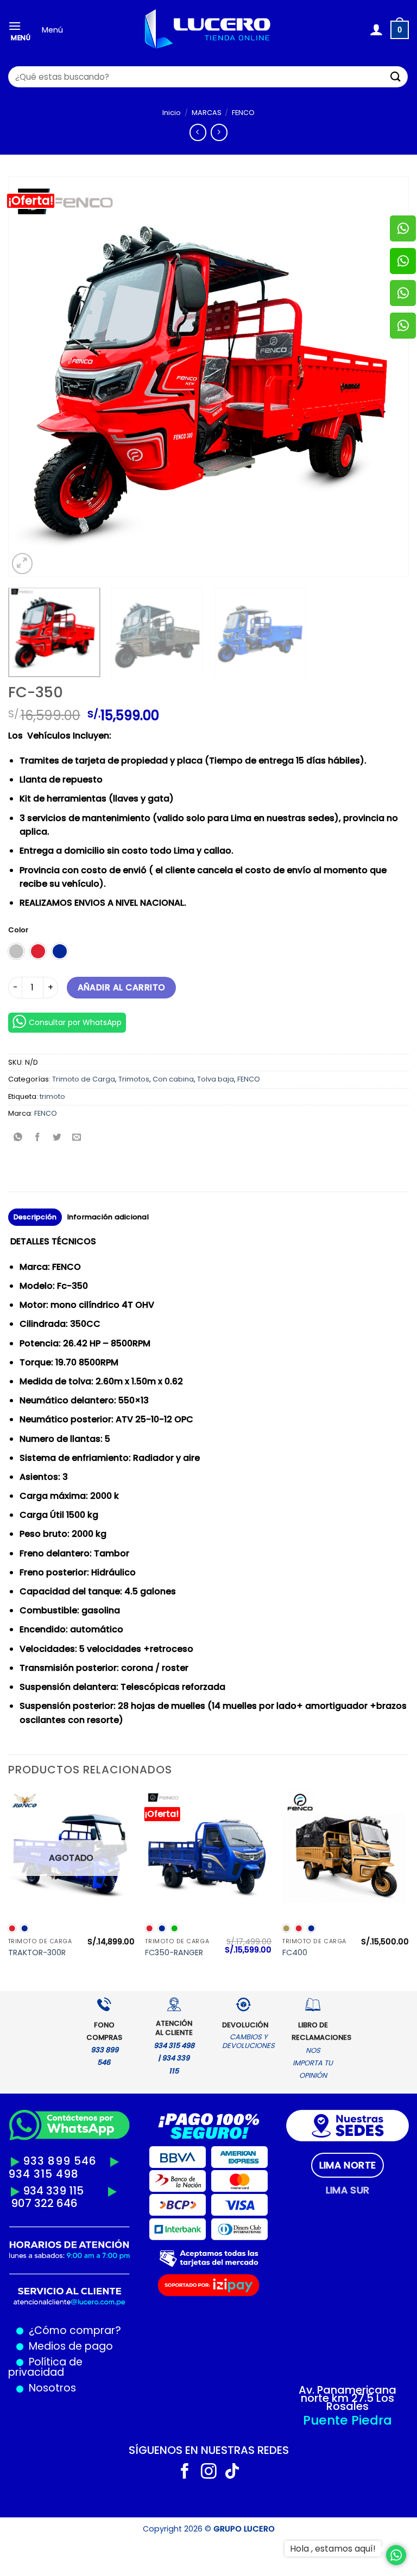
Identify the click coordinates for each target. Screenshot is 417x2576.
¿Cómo (48, 2330)
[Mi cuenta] (376, 30)
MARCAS (207, 113)
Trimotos (134, 1079)
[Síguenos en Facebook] (185, 2472)
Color (18, 930)
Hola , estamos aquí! (333, 2549)
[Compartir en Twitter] (57, 1138)
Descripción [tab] (35, 1217)
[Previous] (30, 377)
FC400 (295, 1953)
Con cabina (173, 1079)
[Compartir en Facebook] (38, 1138)
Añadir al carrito (122, 987)
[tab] (348, 2165)
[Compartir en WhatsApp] (18, 1138)
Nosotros (52, 2388)
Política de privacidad (45, 2367)
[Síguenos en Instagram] (209, 2472)
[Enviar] (396, 77)
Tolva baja (216, 1079)
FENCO (243, 113)
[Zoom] (23, 564)
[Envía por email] (77, 1138)
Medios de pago (68, 2346)
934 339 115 (53, 2191)
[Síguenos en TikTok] (232, 2472)
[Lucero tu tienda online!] (208, 30)
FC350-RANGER (174, 1953)
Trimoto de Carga (84, 1079)
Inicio (172, 113)
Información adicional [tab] (108, 1217)
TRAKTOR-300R (37, 1953)
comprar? (94, 2330)
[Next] (387, 377)
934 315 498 (43, 2174)
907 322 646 (44, 2203)
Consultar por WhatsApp (75, 1022)
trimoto (52, 1096)
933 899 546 (60, 2161)
